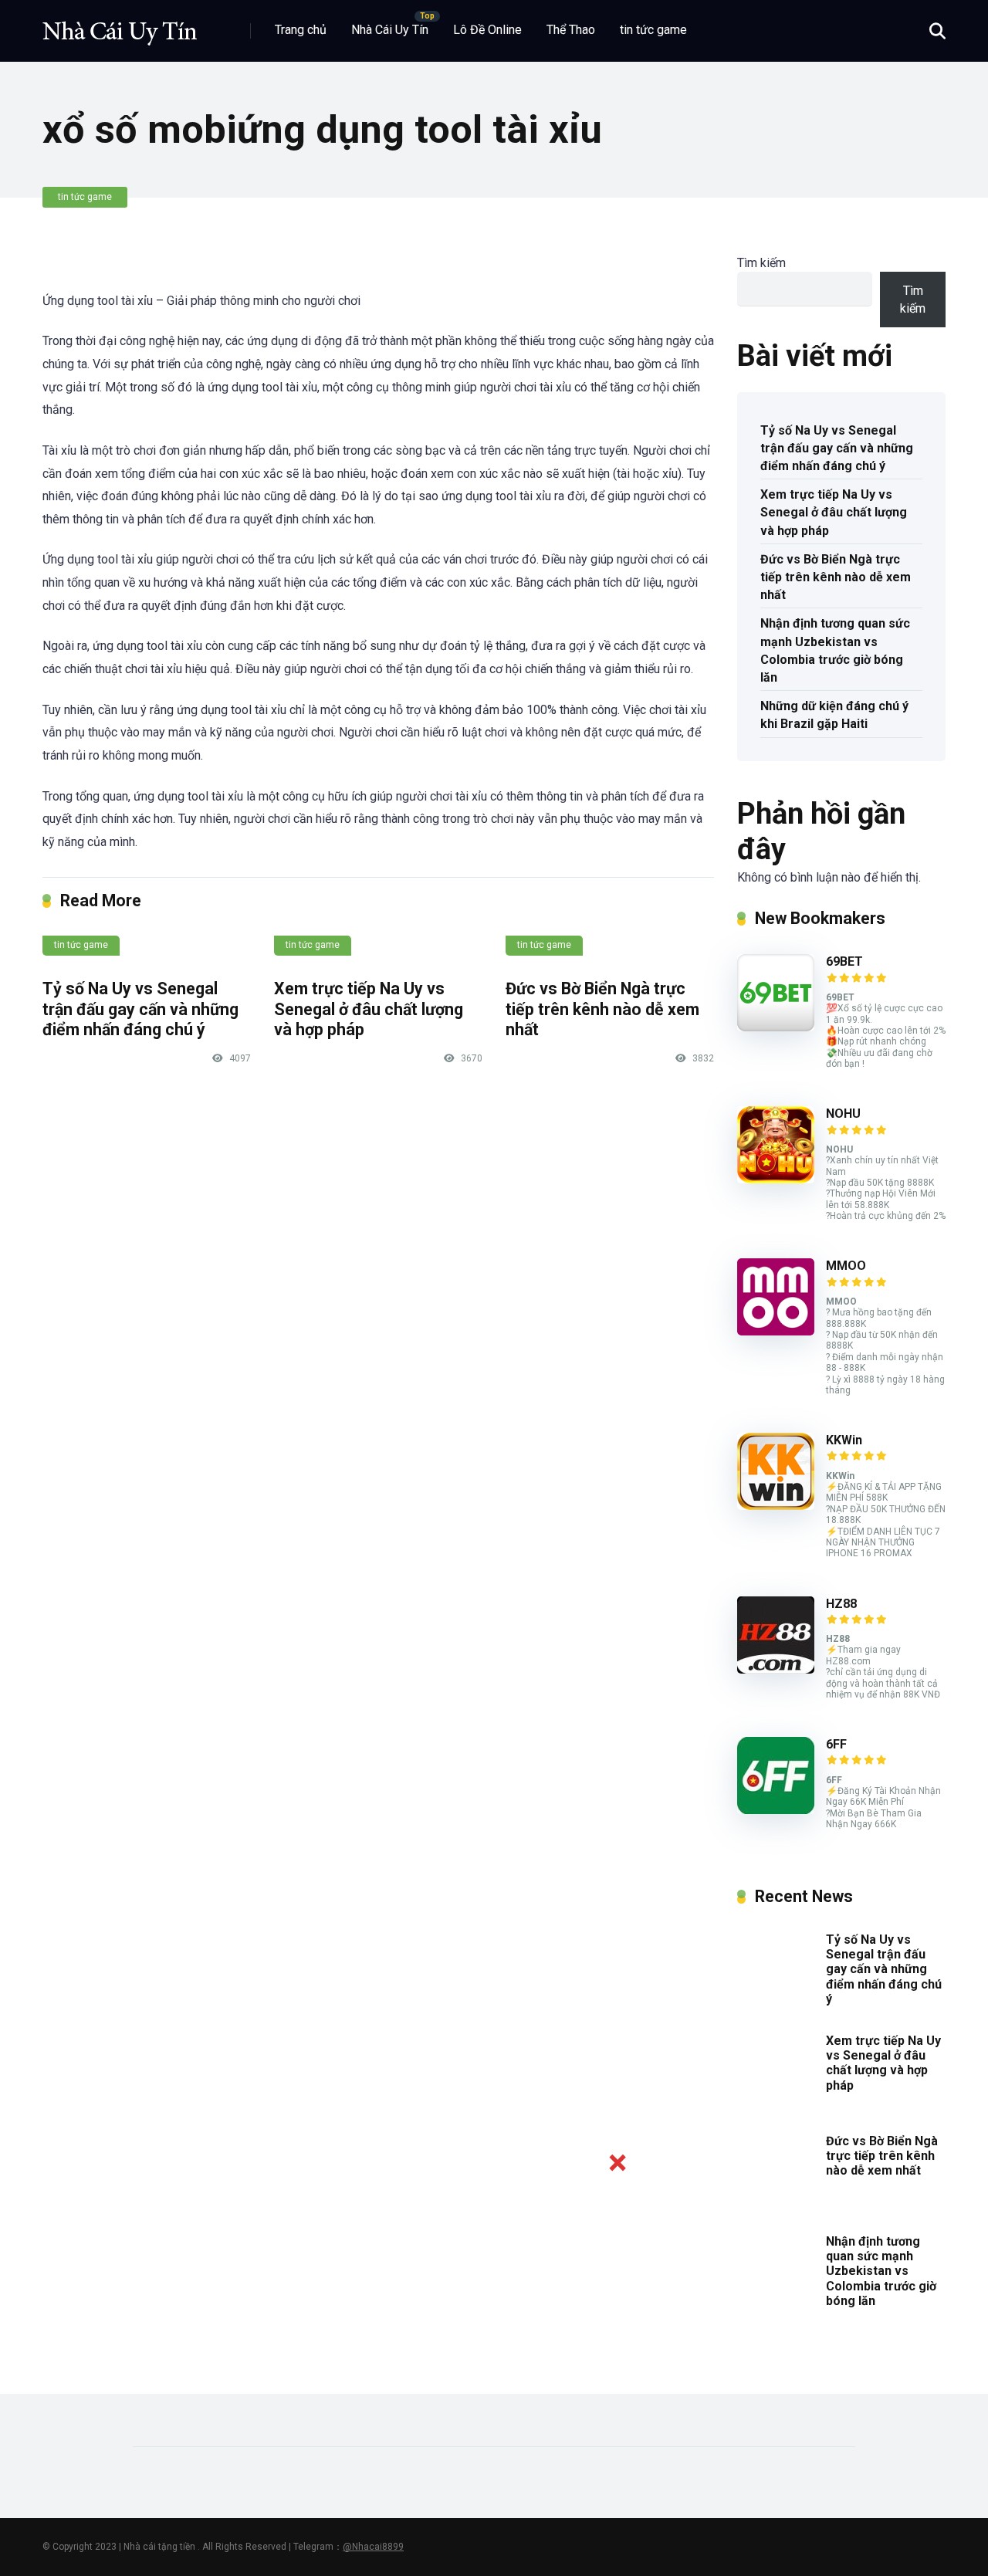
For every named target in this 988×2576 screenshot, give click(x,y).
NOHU (843, 1114)
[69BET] (776, 1027)
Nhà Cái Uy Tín (390, 30)
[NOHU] (776, 1179)
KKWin (844, 1440)
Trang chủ (301, 30)
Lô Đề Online (487, 30)
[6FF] (776, 1810)
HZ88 (841, 1604)
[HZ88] (776, 1669)
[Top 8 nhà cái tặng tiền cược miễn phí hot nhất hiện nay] (120, 25)
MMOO (846, 1266)
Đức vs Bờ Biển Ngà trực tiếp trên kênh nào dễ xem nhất (602, 1009)
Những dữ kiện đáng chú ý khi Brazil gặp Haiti (834, 715)
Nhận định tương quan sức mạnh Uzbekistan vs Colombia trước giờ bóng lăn (835, 650)
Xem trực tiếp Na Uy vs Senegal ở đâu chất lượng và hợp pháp (369, 1009)
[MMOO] (776, 1331)
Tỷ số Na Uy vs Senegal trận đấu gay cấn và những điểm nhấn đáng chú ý (140, 1009)
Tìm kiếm (761, 263)
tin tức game (653, 30)
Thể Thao (571, 30)
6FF (836, 1744)
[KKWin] (776, 1506)
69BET (844, 961)
